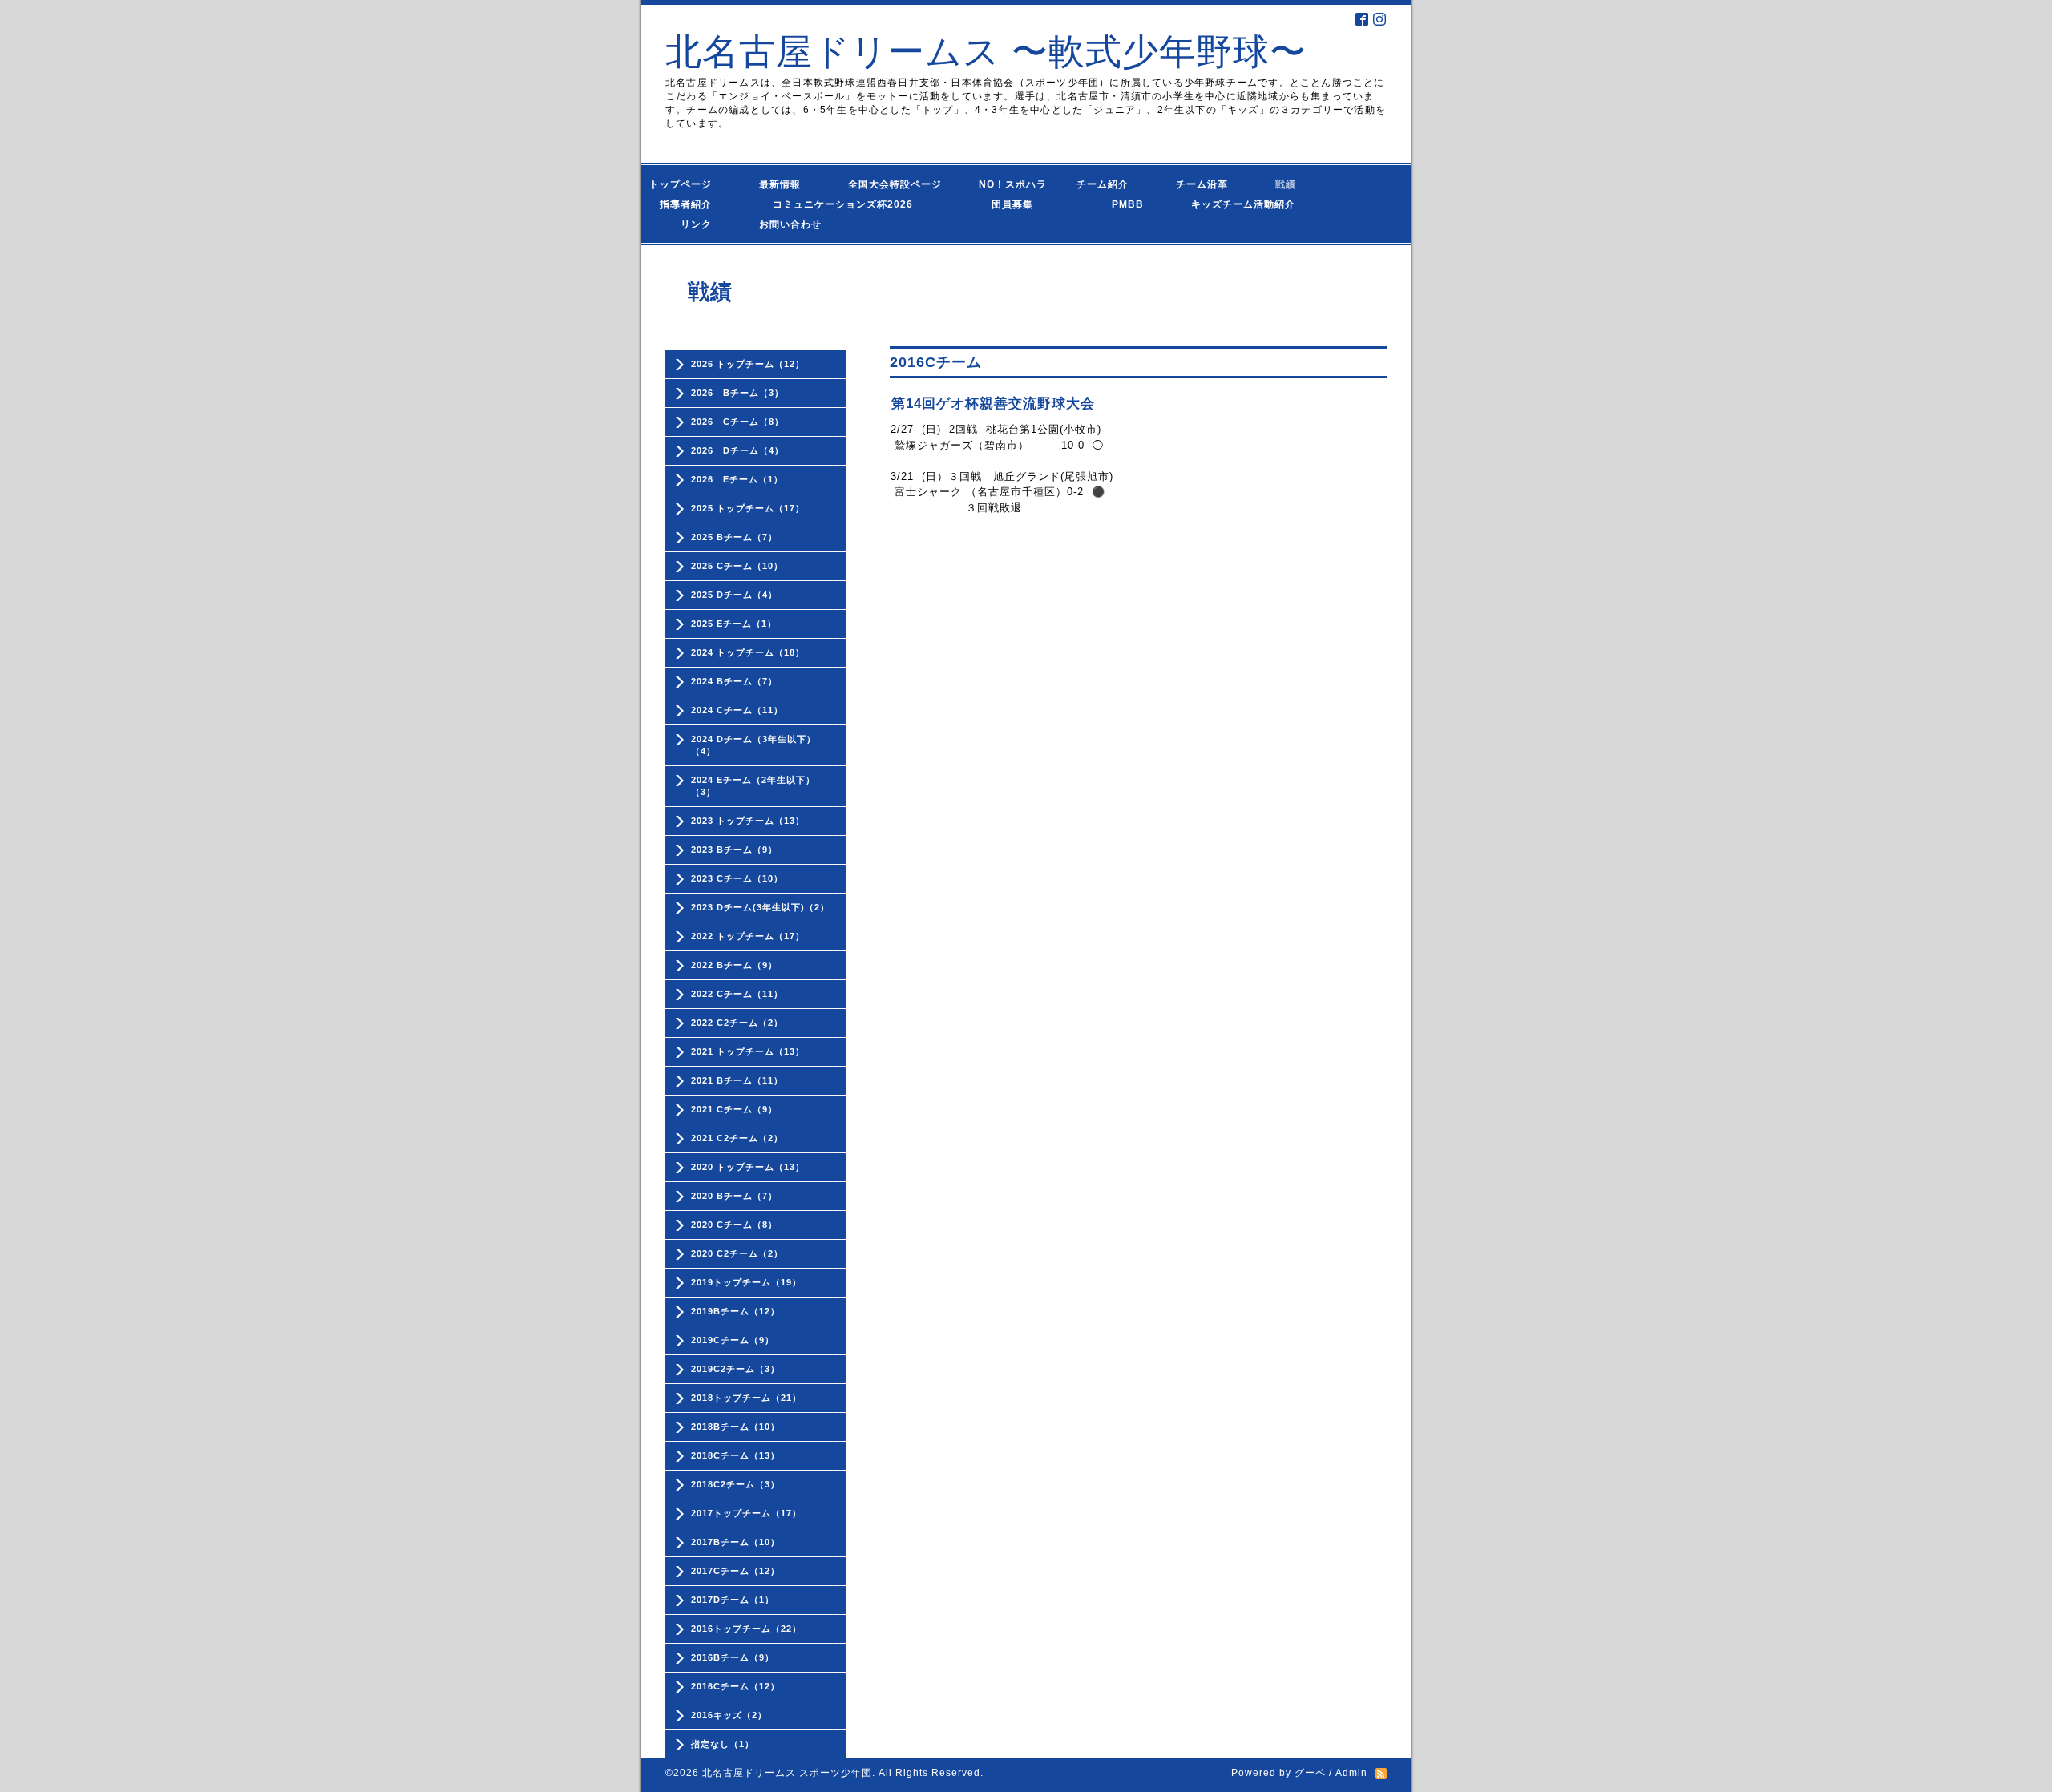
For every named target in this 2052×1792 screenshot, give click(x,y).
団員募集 (997, 204)
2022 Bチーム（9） (734, 965)
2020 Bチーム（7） (734, 1196)
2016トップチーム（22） (746, 1629)
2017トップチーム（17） (746, 1513)
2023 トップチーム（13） (748, 821)
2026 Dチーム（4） (737, 450)
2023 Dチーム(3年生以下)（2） (760, 907)
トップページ (691, 184)
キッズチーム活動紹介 (1243, 204)
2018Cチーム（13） (735, 1455)
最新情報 (785, 184)
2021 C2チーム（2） (737, 1138)
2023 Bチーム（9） (734, 850)
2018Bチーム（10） (735, 1427)
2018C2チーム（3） (735, 1484)
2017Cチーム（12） (735, 1571)
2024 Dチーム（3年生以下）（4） (753, 745)
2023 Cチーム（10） (737, 878)
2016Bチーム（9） (733, 1657)
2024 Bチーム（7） (734, 681)
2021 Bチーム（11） (737, 1080)
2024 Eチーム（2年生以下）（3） (753, 786)
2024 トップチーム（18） (748, 652)
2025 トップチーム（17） (748, 508)
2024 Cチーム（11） (737, 710)
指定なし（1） (723, 1744)
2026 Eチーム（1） (737, 479)
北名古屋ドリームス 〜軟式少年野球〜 (986, 52)
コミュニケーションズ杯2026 (831, 204)
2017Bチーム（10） (735, 1542)
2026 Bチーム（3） (737, 393)
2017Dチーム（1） (733, 1600)
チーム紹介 (1106, 184)
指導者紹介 (691, 204)
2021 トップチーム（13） (748, 1051)
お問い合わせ (806, 224)
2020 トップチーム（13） (748, 1167)
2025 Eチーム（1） (734, 624)
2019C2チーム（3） (735, 1369)
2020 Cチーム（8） (734, 1225)
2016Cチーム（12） (735, 1686)
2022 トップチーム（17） (748, 936)
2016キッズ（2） (729, 1715)
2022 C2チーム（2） (737, 1023)
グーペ (1310, 1773)
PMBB (1112, 204)
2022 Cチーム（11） (737, 994)
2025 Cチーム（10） (737, 566)
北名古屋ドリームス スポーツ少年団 (787, 1773)
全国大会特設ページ (900, 184)
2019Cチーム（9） (733, 1340)
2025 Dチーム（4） (734, 595)
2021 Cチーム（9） (734, 1109)
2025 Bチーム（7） (734, 537)
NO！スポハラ (1013, 184)
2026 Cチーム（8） (737, 422)
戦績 (1291, 184)
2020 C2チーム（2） (737, 1253)
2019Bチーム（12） (735, 1311)
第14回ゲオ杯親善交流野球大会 (993, 404)
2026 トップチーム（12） (748, 364)
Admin (1351, 1773)
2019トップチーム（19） (746, 1282)
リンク (696, 224)
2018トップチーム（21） (746, 1398)
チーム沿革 (1207, 184)
